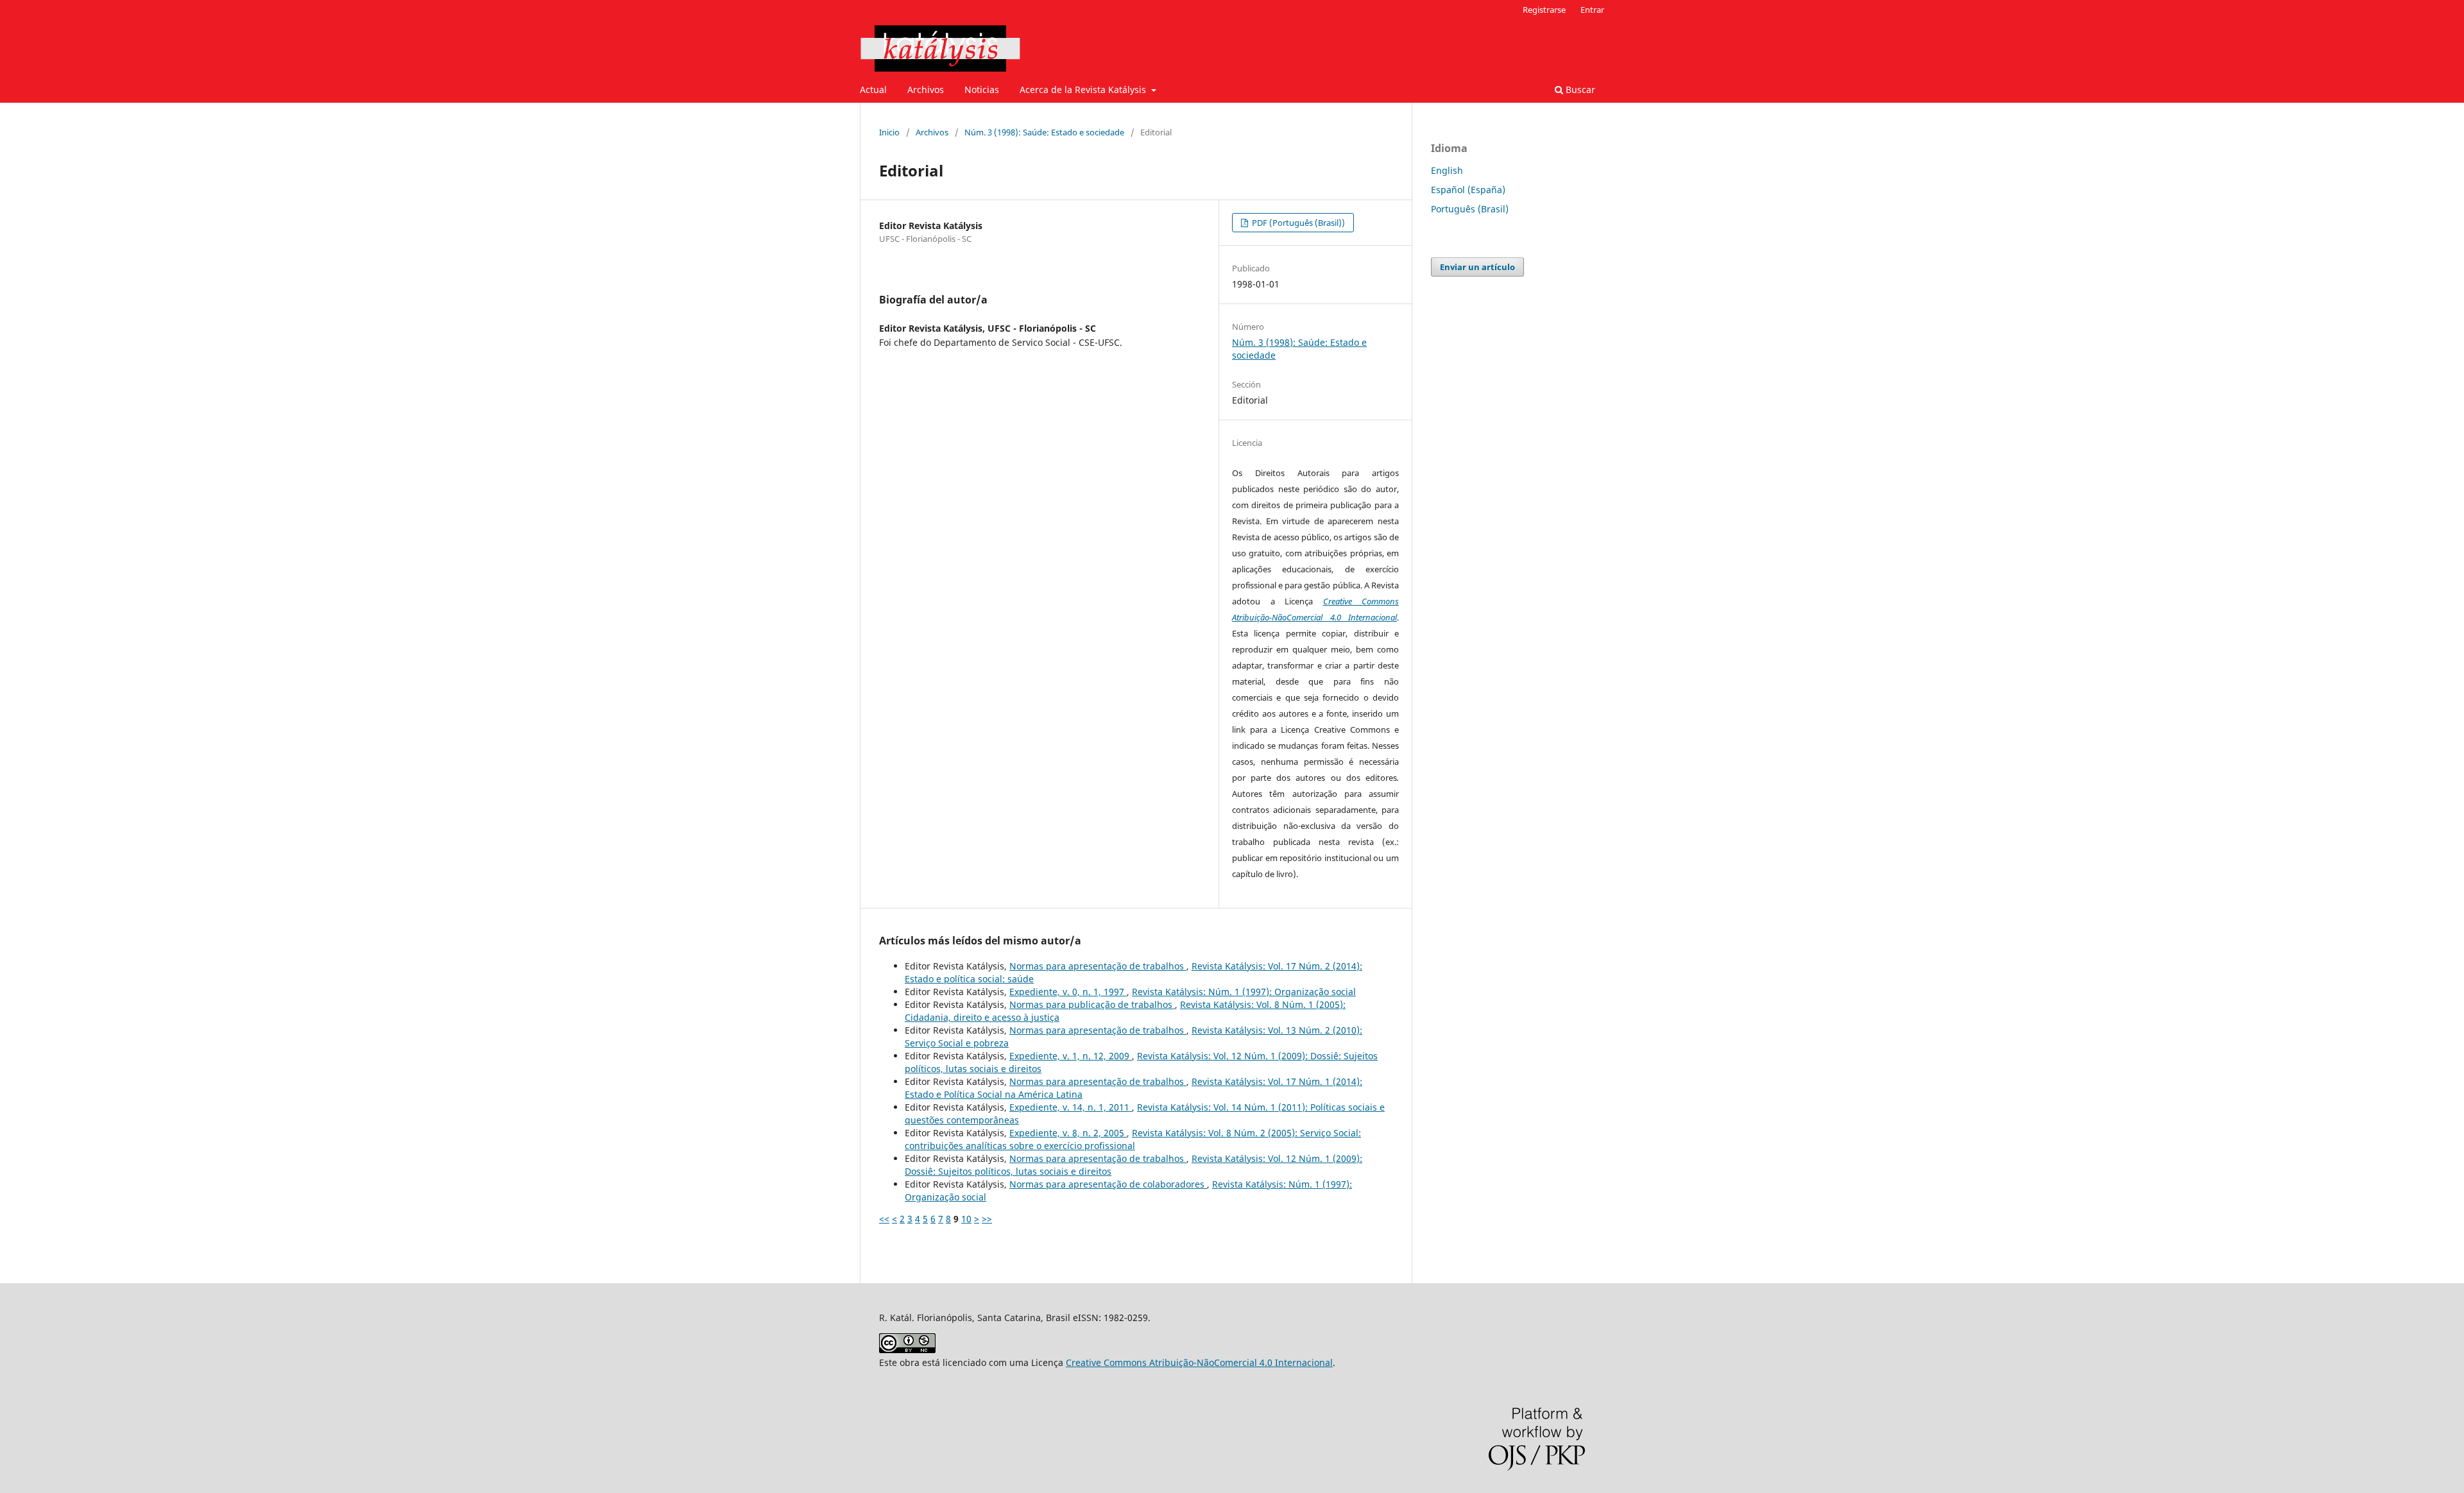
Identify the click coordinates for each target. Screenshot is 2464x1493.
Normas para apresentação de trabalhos (1098, 966)
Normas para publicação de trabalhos (1092, 1004)
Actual (873, 90)
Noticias (982, 90)
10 (966, 1219)
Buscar (1579, 90)
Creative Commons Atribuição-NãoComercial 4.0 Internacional (1199, 1362)
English (1447, 170)
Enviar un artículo (1477, 267)
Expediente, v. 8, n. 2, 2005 (1068, 1133)
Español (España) (1468, 190)
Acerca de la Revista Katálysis (1084, 90)
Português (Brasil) (1470, 209)
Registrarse (1544, 10)
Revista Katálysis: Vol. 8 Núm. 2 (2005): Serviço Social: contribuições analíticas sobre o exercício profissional (1133, 1139)
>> (987, 1219)
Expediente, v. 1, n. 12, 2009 (1071, 1056)
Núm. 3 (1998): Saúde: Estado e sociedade (1044, 132)
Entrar (1592, 10)
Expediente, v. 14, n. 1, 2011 (1071, 1107)
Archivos (926, 90)
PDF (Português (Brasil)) (1297, 223)
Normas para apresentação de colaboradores (1108, 1184)
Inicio (889, 132)
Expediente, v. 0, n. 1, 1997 (1068, 992)
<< (884, 1219)
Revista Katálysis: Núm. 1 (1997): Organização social (1244, 992)
